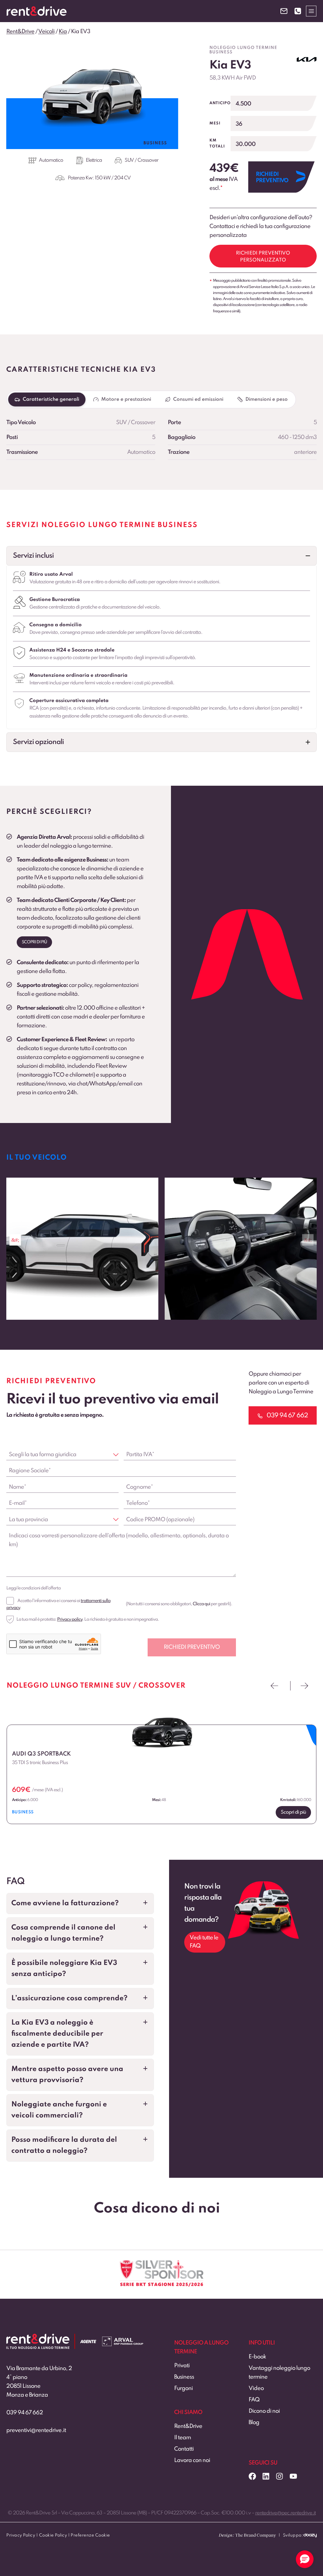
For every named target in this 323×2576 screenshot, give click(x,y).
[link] (185, 1249)
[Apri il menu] (311, 11)
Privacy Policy (21, 2535)
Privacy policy (70, 1619)
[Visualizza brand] (307, 59)
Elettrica (94, 160)
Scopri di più (34, 942)
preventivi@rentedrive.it (36, 2430)
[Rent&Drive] (38, 2338)
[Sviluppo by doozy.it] (310, 2538)
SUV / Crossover (141, 160)
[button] (161, 556)
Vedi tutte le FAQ (204, 1942)
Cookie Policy (53, 2535)
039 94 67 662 (25, 2413)
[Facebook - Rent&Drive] (252, 2476)
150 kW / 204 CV (113, 178)
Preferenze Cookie (90, 2535)
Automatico (51, 160)
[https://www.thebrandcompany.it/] (247, 2538)
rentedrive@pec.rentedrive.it (285, 2513)
